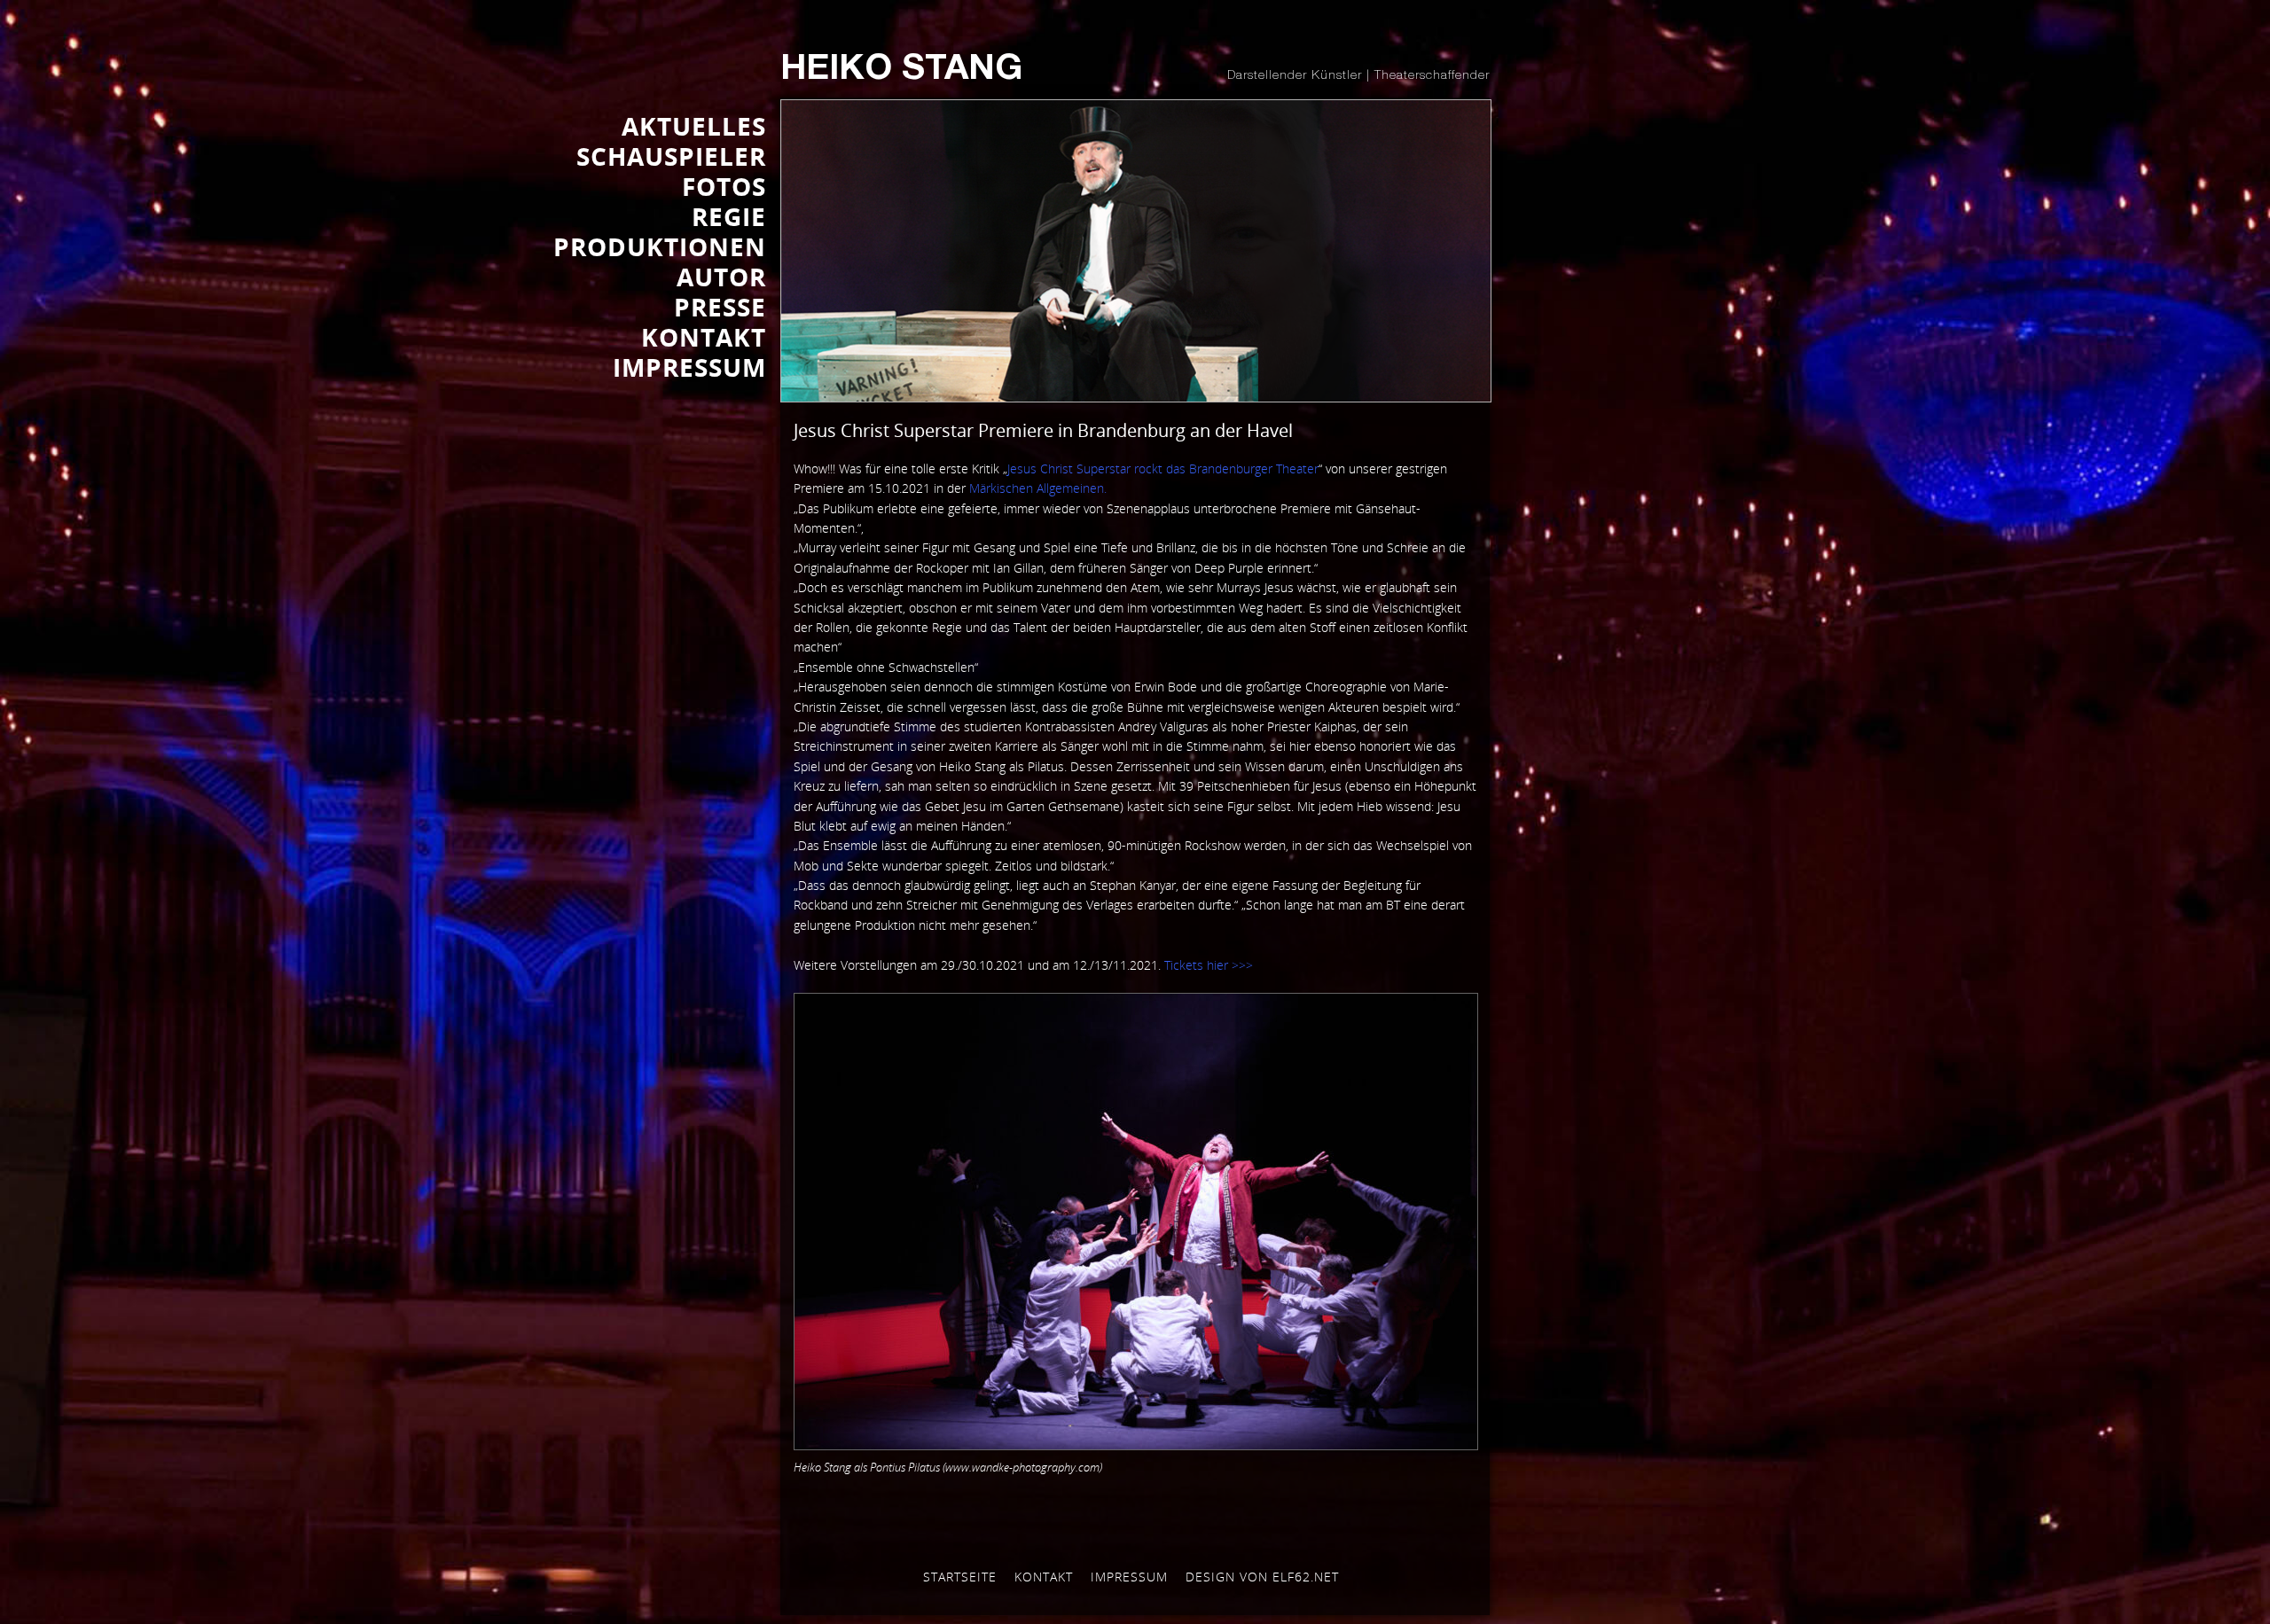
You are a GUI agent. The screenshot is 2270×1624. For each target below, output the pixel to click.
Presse (720, 307)
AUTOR (721, 277)
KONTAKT (704, 337)
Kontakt (1044, 1577)
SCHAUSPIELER (671, 156)
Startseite (960, 1577)
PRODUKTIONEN (660, 246)
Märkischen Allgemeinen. (1038, 488)
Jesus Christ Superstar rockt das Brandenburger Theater (1163, 468)
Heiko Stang (901, 71)
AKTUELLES (694, 126)
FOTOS (724, 186)
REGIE (729, 216)
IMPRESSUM (689, 367)
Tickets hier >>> (1209, 965)
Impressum (1129, 1577)
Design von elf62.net (1262, 1577)
